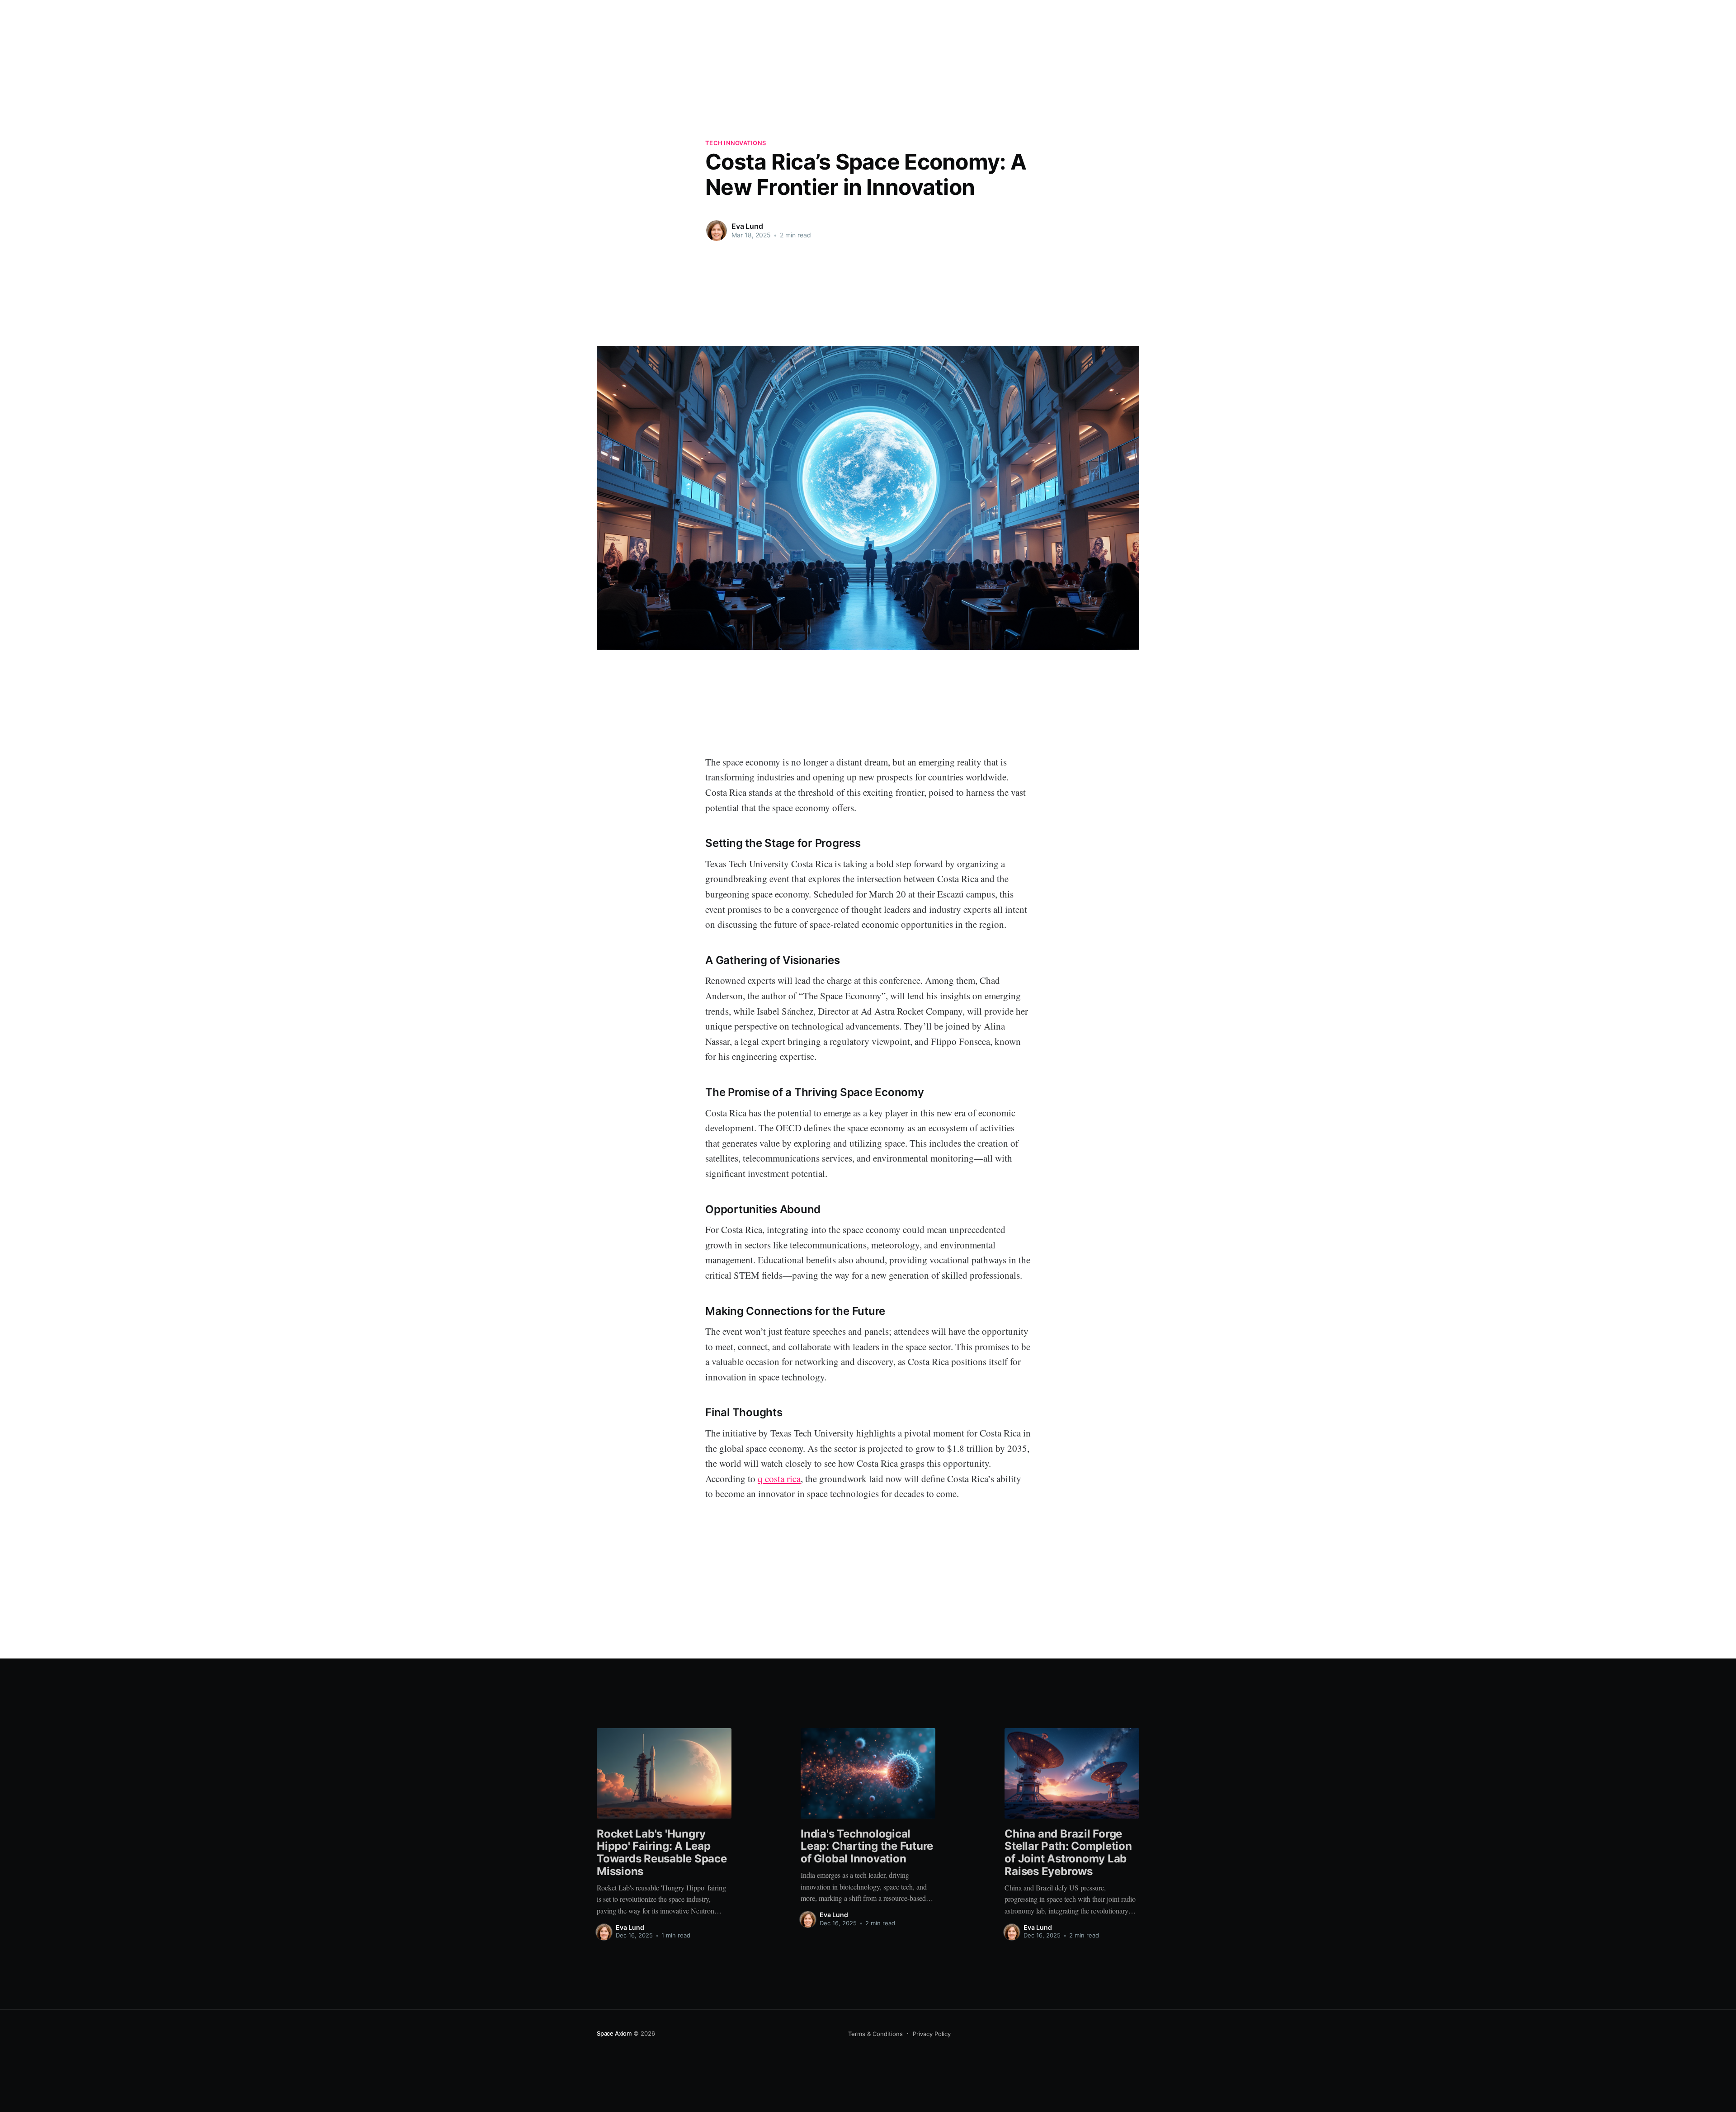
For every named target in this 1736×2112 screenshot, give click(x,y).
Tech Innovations (736, 143)
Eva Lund (747, 226)
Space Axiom (614, 2033)
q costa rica (779, 1479)
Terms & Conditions (875, 2034)
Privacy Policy (932, 2034)
